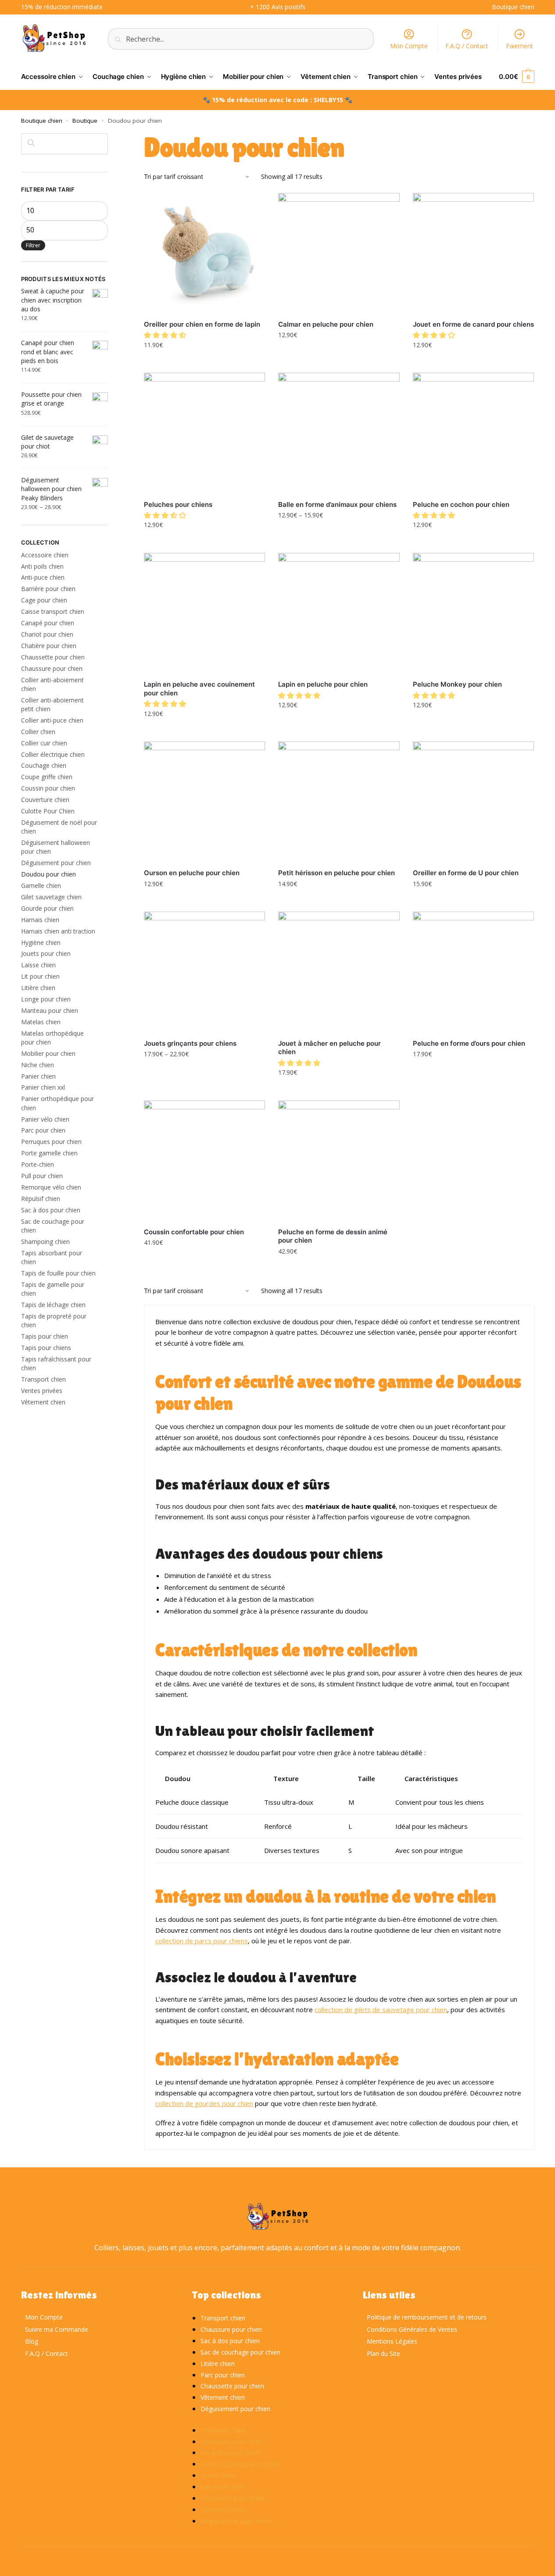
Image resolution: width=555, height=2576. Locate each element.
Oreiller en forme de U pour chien (466, 873)
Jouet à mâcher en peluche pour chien (329, 1048)
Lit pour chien (40, 976)
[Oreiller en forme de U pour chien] (473, 802)
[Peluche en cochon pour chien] (473, 433)
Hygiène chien (41, 942)
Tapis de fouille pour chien (58, 1273)
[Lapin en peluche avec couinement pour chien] (204, 613)
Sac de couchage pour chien (240, 2352)
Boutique (85, 121)
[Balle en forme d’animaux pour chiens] (339, 433)
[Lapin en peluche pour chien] (339, 613)
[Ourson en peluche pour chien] (204, 802)
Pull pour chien (42, 1176)
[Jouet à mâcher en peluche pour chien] (339, 972)
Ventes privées (42, 1391)
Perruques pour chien (51, 1142)
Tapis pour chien (45, 1336)
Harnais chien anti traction (58, 931)
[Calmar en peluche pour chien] (339, 253)
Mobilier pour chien (48, 1053)
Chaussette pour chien (53, 657)
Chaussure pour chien (52, 668)
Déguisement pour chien (56, 863)
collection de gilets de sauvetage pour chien (381, 2009)
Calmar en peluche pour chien (326, 324)
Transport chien (43, 1379)
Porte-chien (38, 1164)
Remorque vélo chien (51, 1187)
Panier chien (38, 1076)
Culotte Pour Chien (48, 811)
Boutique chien (42, 121)
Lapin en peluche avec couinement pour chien (199, 689)
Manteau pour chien (50, 1010)
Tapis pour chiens (46, 1348)
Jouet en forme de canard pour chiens (473, 324)
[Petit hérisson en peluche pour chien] (339, 802)
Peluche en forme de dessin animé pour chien (333, 1236)
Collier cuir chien (44, 743)
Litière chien (38, 988)
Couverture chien (45, 800)
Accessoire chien (45, 555)
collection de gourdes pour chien (204, 2103)
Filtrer (33, 245)
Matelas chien (41, 1022)
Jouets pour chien (46, 953)
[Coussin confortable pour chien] (204, 1161)
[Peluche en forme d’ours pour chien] (473, 972)
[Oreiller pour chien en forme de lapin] (204, 253)
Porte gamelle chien (49, 1153)
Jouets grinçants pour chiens (190, 1043)
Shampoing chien (45, 1242)
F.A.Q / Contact (467, 46)
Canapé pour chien (48, 623)
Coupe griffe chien (47, 777)
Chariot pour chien (47, 634)
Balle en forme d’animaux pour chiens (337, 504)
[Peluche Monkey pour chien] (473, 613)
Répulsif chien (41, 1199)
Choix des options (205, 364)
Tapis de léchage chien (53, 1305)
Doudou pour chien (48, 874)
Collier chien (38, 732)
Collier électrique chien (53, 754)
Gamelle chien (41, 885)
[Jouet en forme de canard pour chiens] (473, 253)
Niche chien (38, 1065)
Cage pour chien (44, 600)
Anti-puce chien (43, 577)
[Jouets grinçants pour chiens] (204, 972)
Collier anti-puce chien (52, 720)
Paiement (519, 46)
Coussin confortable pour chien (194, 1232)
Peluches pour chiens (178, 504)
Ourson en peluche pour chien (192, 873)
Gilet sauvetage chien (51, 897)
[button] (166, 335)
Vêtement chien (43, 1402)
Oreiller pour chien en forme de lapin (202, 324)
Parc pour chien (43, 1130)
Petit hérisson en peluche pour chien (337, 873)
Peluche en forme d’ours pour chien (469, 1043)
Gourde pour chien (47, 908)
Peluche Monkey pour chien (457, 684)
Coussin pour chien (48, 788)
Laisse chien (38, 965)
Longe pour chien (46, 999)
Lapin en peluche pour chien (323, 684)
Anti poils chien (42, 566)
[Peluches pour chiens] (204, 433)
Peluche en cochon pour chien (461, 504)
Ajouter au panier (339, 354)
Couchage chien (44, 765)
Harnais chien (40, 920)
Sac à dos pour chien (51, 1210)
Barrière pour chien (48, 589)
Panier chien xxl (43, 1087)
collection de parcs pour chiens (202, 1941)
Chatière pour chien (49, 646)
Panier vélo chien (45, 1119)
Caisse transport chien (53, 611)
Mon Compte (409, 46)
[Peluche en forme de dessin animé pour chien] (339, 1161)
